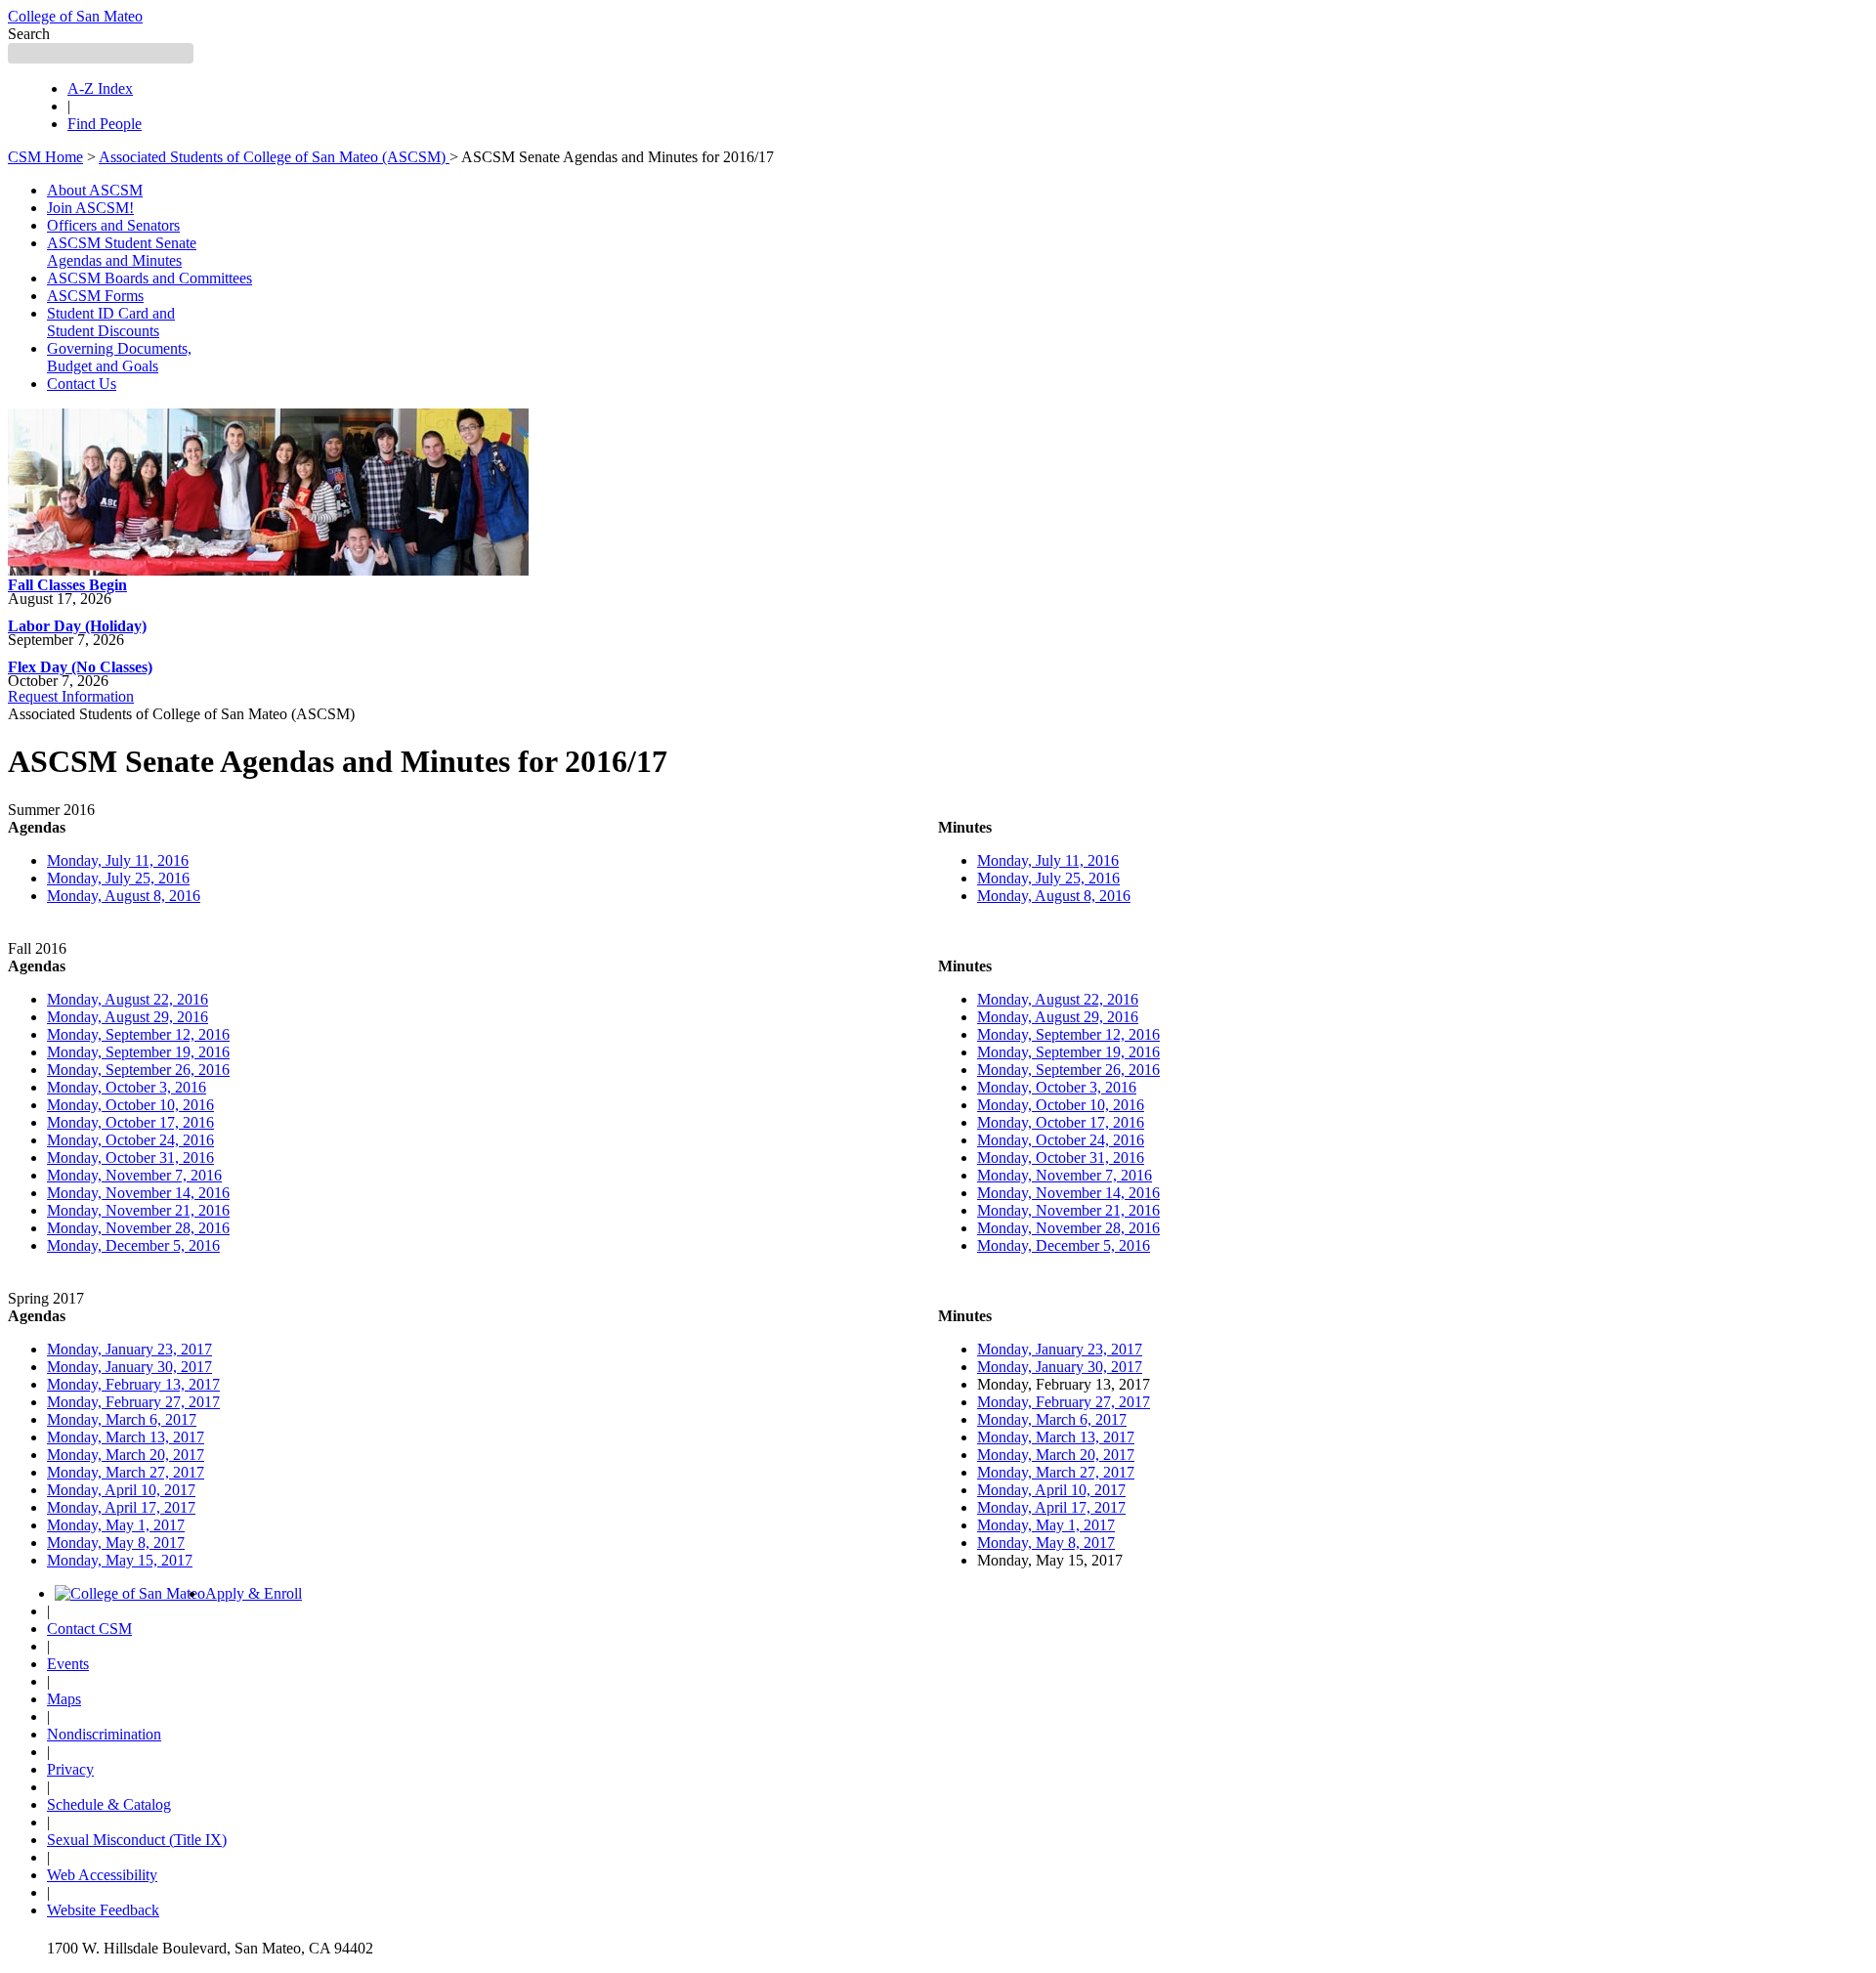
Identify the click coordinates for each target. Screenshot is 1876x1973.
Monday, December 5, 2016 (133, 1245)
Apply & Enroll (254, 1593)
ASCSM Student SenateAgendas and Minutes (122, 252)
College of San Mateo (75, 16)
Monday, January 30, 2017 (129, 1367)
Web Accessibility (102, 1875)
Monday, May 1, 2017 (116, 1525)
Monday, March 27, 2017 (126, 1472)
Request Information (71, 696)
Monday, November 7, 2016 (134, 1175)
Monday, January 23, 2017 (129, 1349)
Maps (64, 1699)
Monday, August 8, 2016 (124, 896)
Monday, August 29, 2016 (128, 1017)
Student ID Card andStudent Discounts (111, 322)
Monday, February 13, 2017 (133, 1384)
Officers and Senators (113, 225)
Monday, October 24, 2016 (130, 1140)
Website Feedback (103, 1910)
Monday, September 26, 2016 (138, 1070)
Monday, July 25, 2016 (118, 878)
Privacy (70, 1769)
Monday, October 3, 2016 (127, 1087)
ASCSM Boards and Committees (149, 278)
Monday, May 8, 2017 (116, 1543)
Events (68, 1664)
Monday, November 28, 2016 (138, 1228)
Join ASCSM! (90, 208)
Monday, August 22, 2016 (128, 999)
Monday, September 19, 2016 (138, 1052)
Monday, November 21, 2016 (138, 1210)
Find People (105, 124)
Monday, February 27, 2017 (133, 1402)
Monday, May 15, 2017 (120, 1560)
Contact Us (82, 384)
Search (29, 34)
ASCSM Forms (95, 296)
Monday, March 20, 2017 (126, 1455)
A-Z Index (100, 88)
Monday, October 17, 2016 (130, 1122)
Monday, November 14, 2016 (138, 1193)
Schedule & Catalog (109, 1804)
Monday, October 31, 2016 (130, 1158)
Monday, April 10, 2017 (121, 1490)
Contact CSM (89, 1629)
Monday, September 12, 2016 (138, 1034)
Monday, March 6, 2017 (122, 1419)
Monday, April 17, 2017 (121, 1507)
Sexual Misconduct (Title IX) (137, 1840)
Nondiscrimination (104, 1734)
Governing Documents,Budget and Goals (119, 357)
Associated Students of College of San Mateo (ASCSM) (274, 157)
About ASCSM (95, 190)
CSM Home (45, 157)
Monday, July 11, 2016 (118, 860)
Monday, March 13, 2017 (126, 1437)
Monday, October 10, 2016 (130, 1105)
